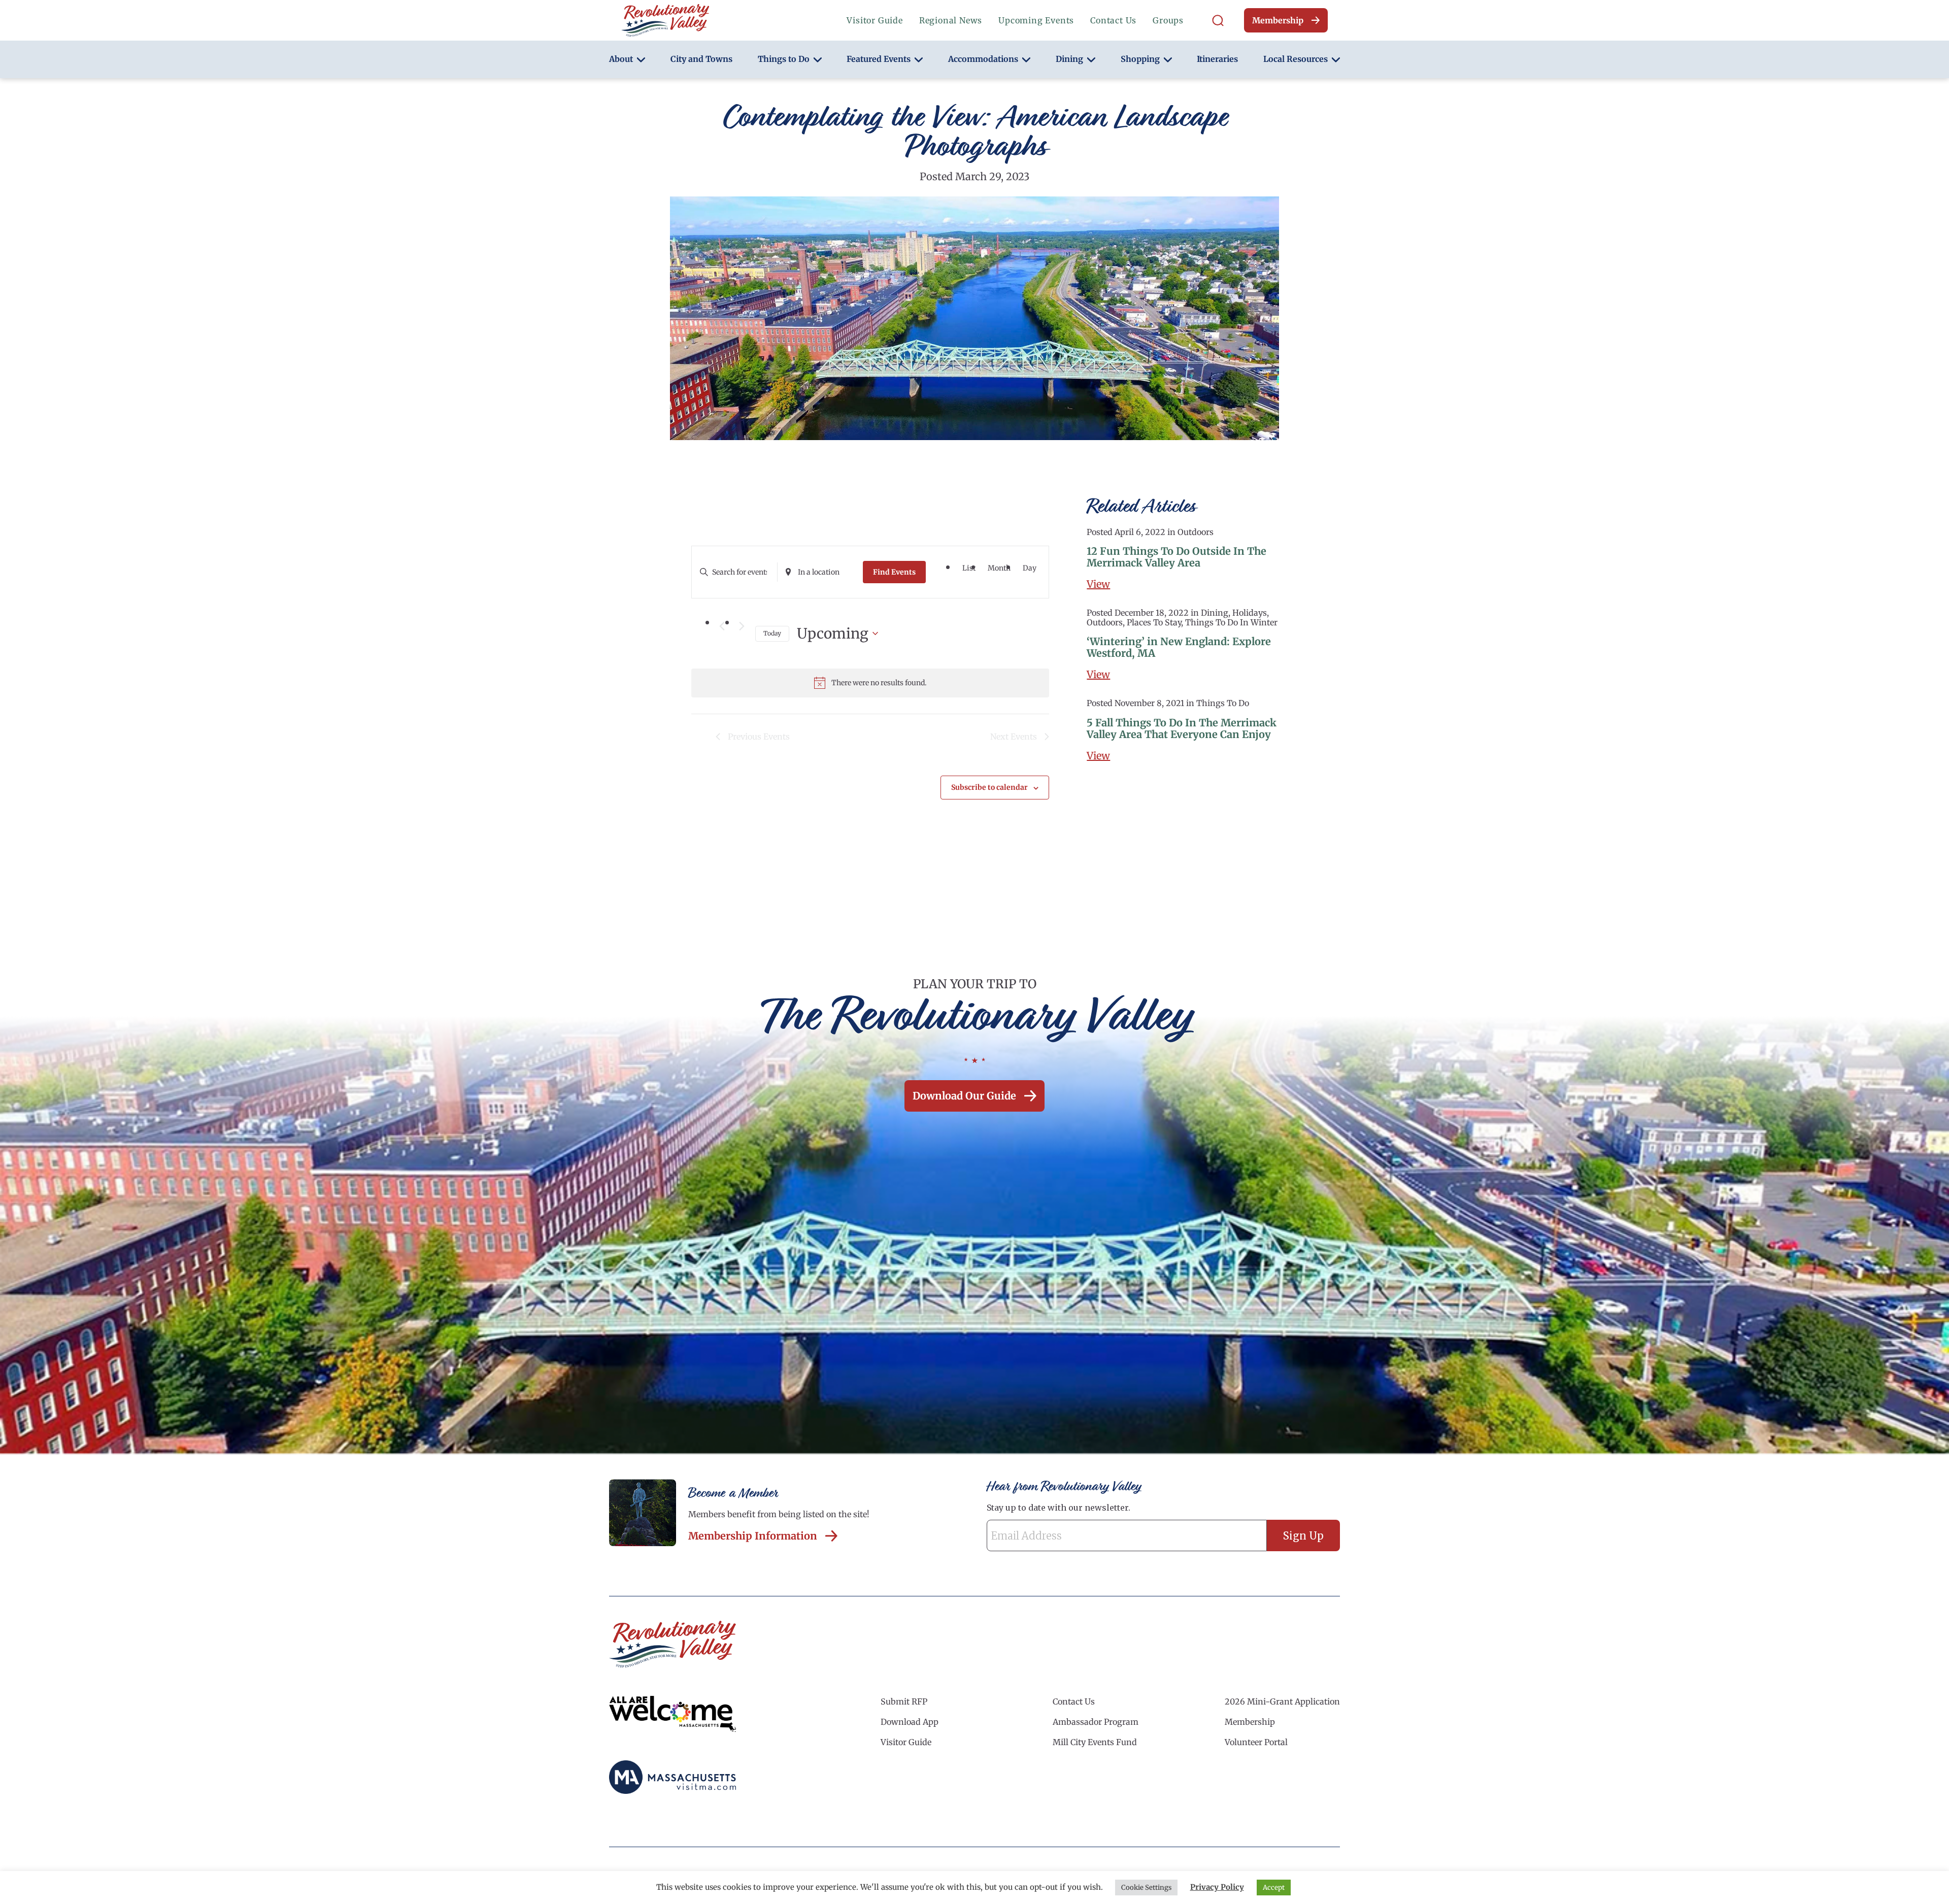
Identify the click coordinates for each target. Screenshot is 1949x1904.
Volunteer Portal (1256, 1742)
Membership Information (753, 1536)
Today (772, 633)
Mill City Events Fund (1095, 1742)
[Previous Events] (722, 626)
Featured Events (879, 59)
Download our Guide (964, 1096)
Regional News (951, 20)
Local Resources (1296, 59)
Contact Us (1113, 20)
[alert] (870, 683)
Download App (910, 1722)
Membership (1278, 20)
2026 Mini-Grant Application (1282, 1701)
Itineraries (1217, 59)
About (621, 59)
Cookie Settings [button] (1146, 1888)
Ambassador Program (1096, 1722)
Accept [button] (1274, 1888)
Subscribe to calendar (989, 787)
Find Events (894, 572)
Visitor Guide (875, 20)
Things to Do (784, 59)
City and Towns (701, 59)
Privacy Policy (1217, 1887)
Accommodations (983, 59)
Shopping (1140, 59)
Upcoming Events (1036, 20)
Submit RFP (904, 1701)
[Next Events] (742, 626)
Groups (1168, 20)
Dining (1069, 59)
